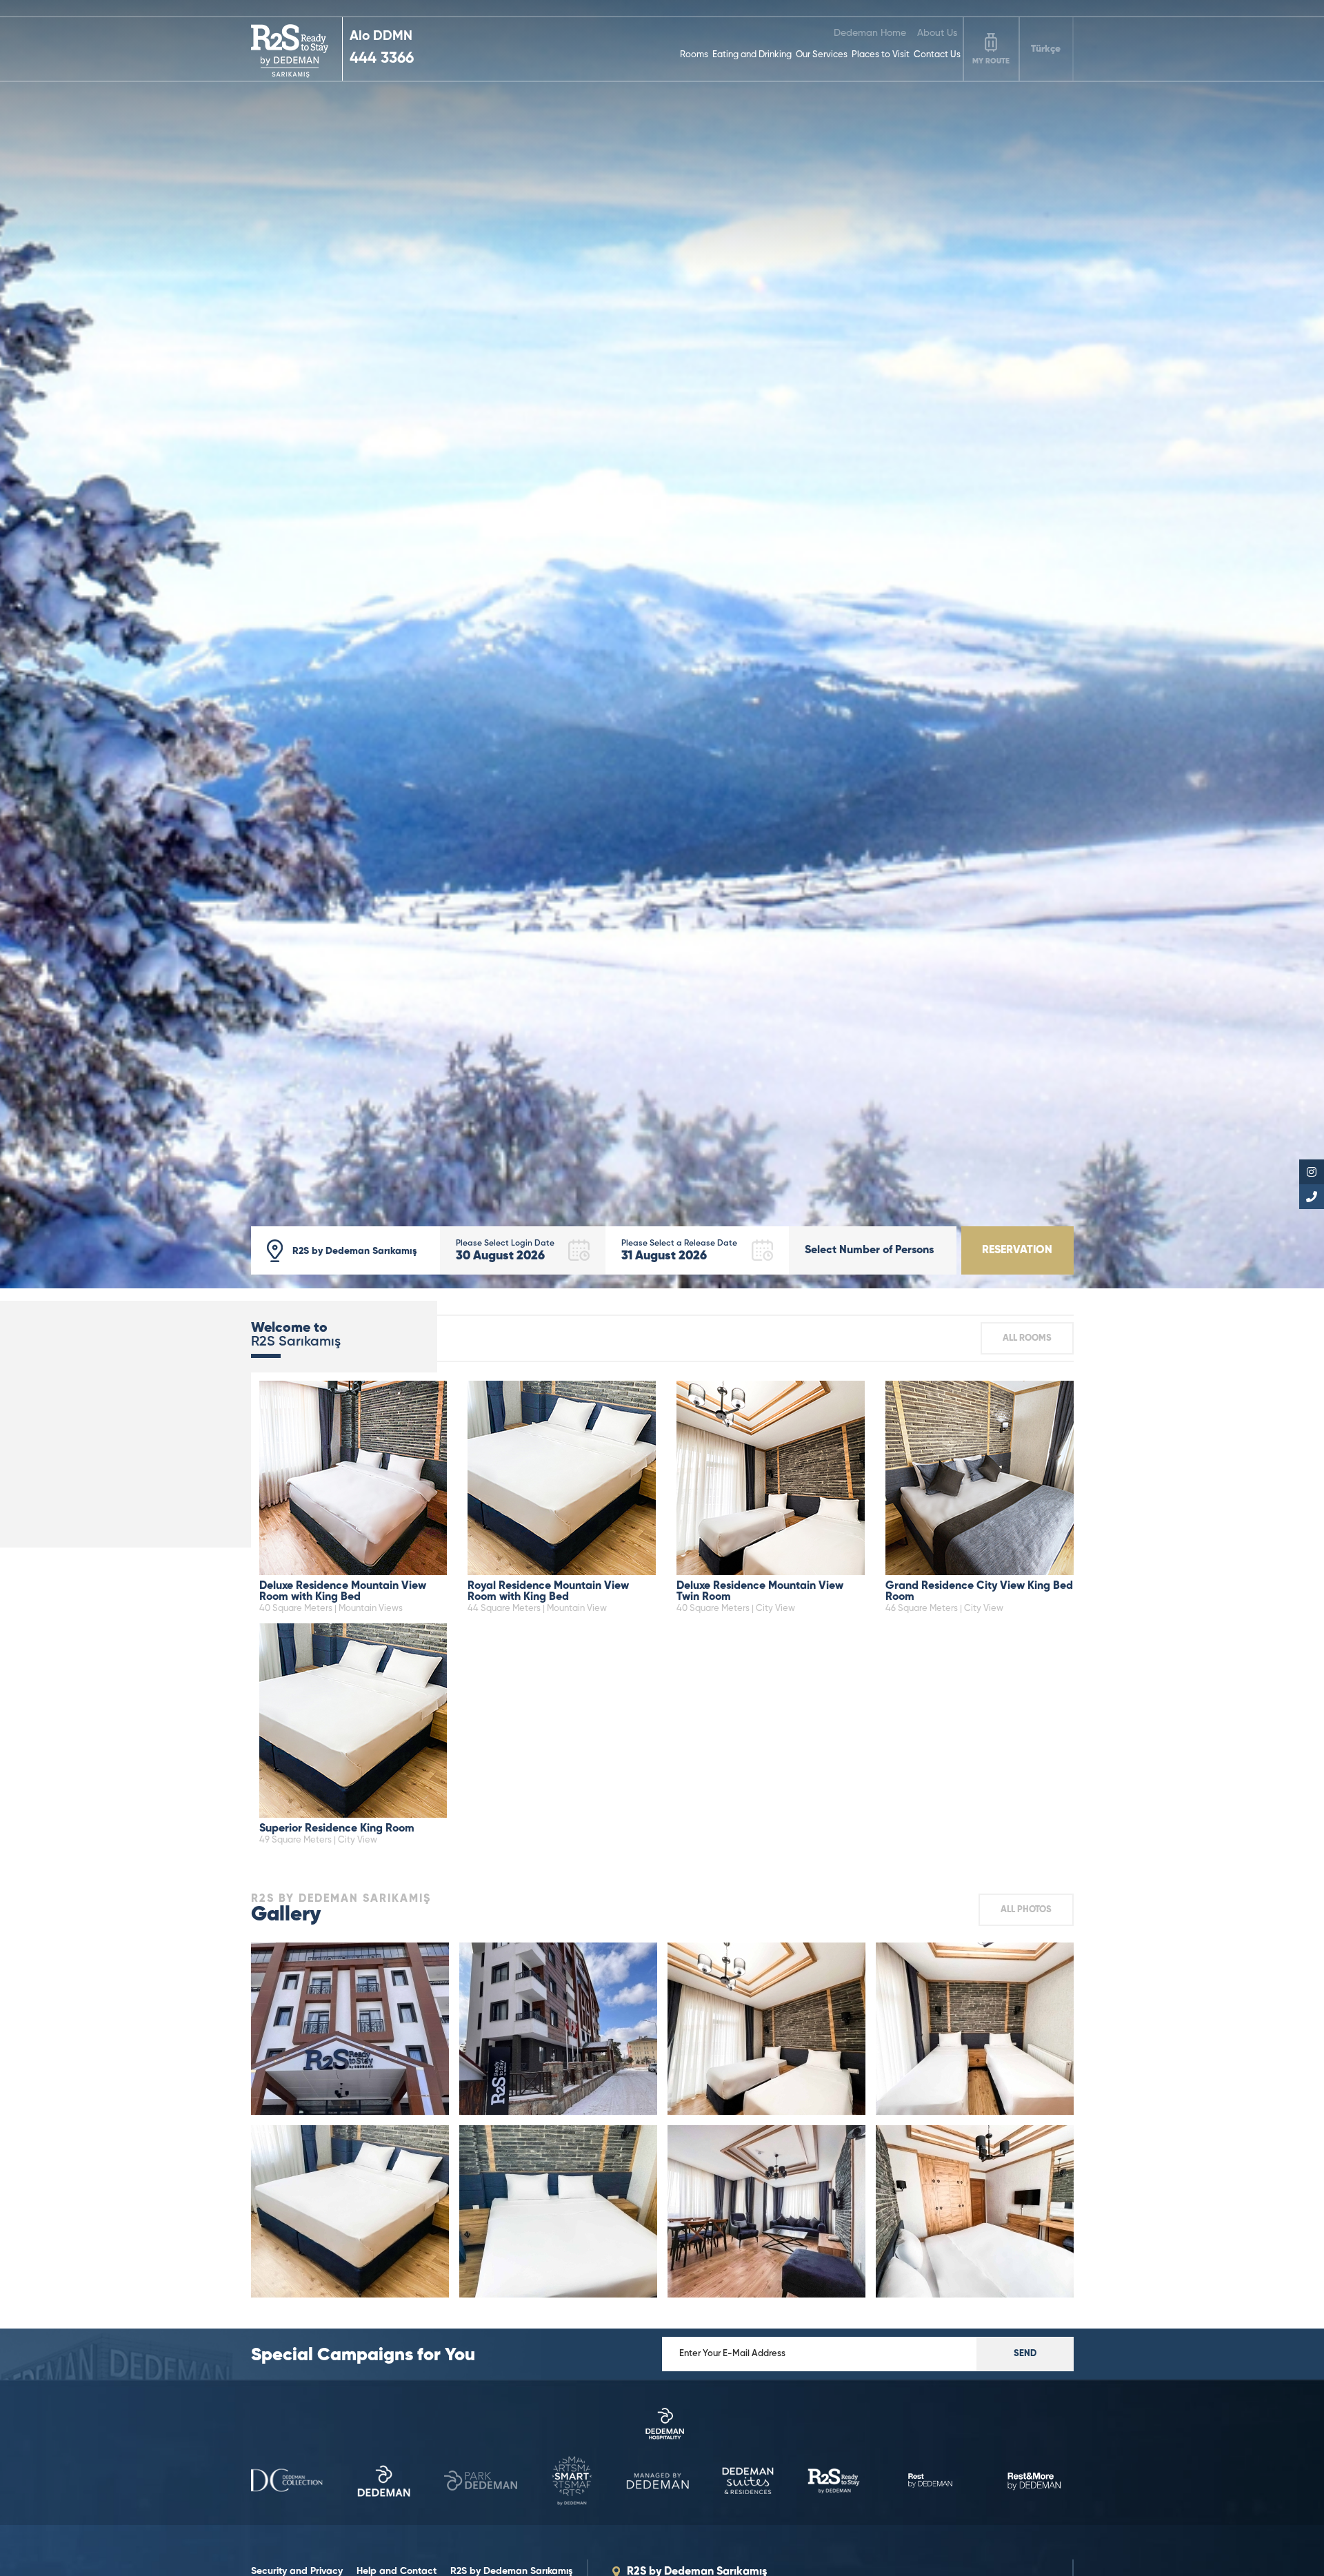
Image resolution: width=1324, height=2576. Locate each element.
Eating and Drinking (752, 55)
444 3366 (382, 59)
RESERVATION (1017, 1250)
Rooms (694, 55)
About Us (937, 33)
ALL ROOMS (1027, 1338)
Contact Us (937, 55)
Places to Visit (881, 55)
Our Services (822, 55)
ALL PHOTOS (1026, 1910)
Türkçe (1046, 49)
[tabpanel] (662, 644)
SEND (1025, 2354)
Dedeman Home (870, 33)
